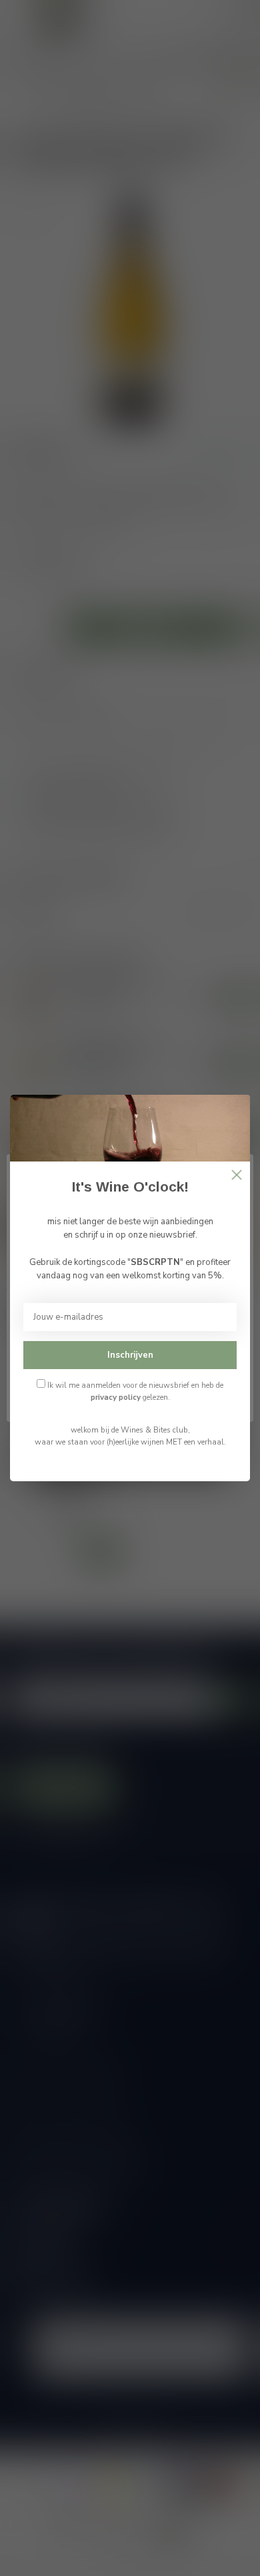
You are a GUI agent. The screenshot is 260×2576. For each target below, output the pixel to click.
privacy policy (116, 1397)
